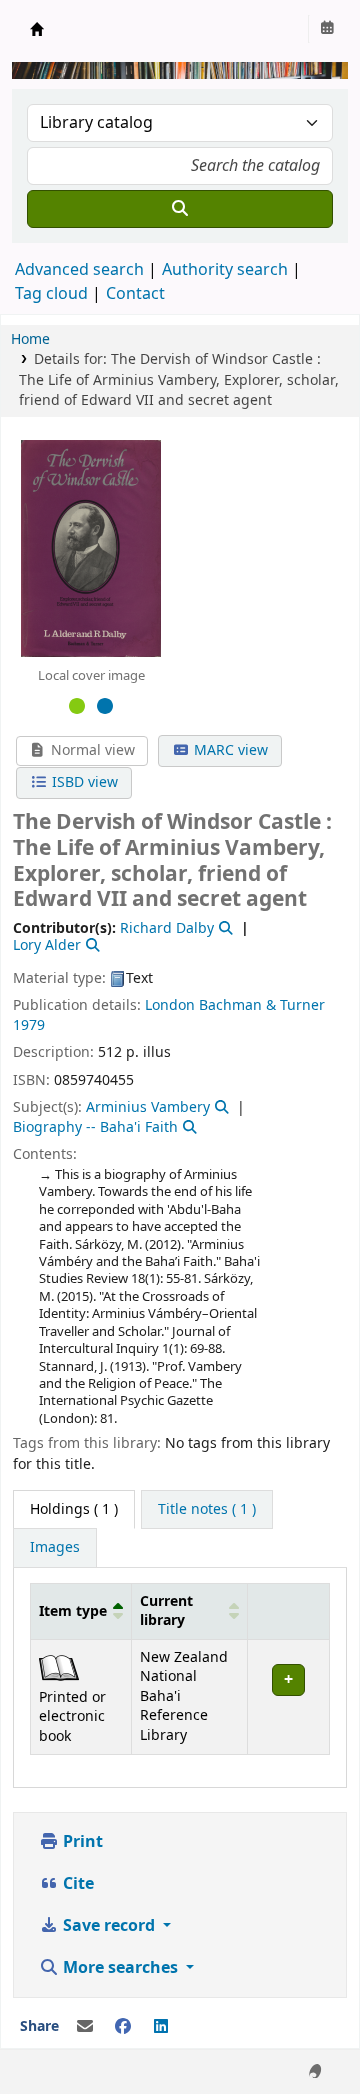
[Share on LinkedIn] (161, 2027)
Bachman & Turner (262, 1005)
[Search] (180, 209)
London (170, 1005)
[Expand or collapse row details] (288, 1696)
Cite (76, 1884)
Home (30, 339)
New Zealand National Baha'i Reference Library (37, 29)
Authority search (225, 270)
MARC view (229, 750)
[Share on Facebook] (123, 2027)
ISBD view (83, 782)
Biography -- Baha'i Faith (95, 1127)
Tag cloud (51, 294)
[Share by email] (85, 2027)
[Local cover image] (91, 548)
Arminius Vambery (148, 1107)
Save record (109, 1926)
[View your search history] (327, 29)
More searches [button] (120, 1968)
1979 (29, 1025)
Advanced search (79, 270)
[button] (118, 1611)
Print (81, 1842)
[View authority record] (224, 928)
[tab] (207, 1510)
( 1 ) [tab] (74, 1509)
